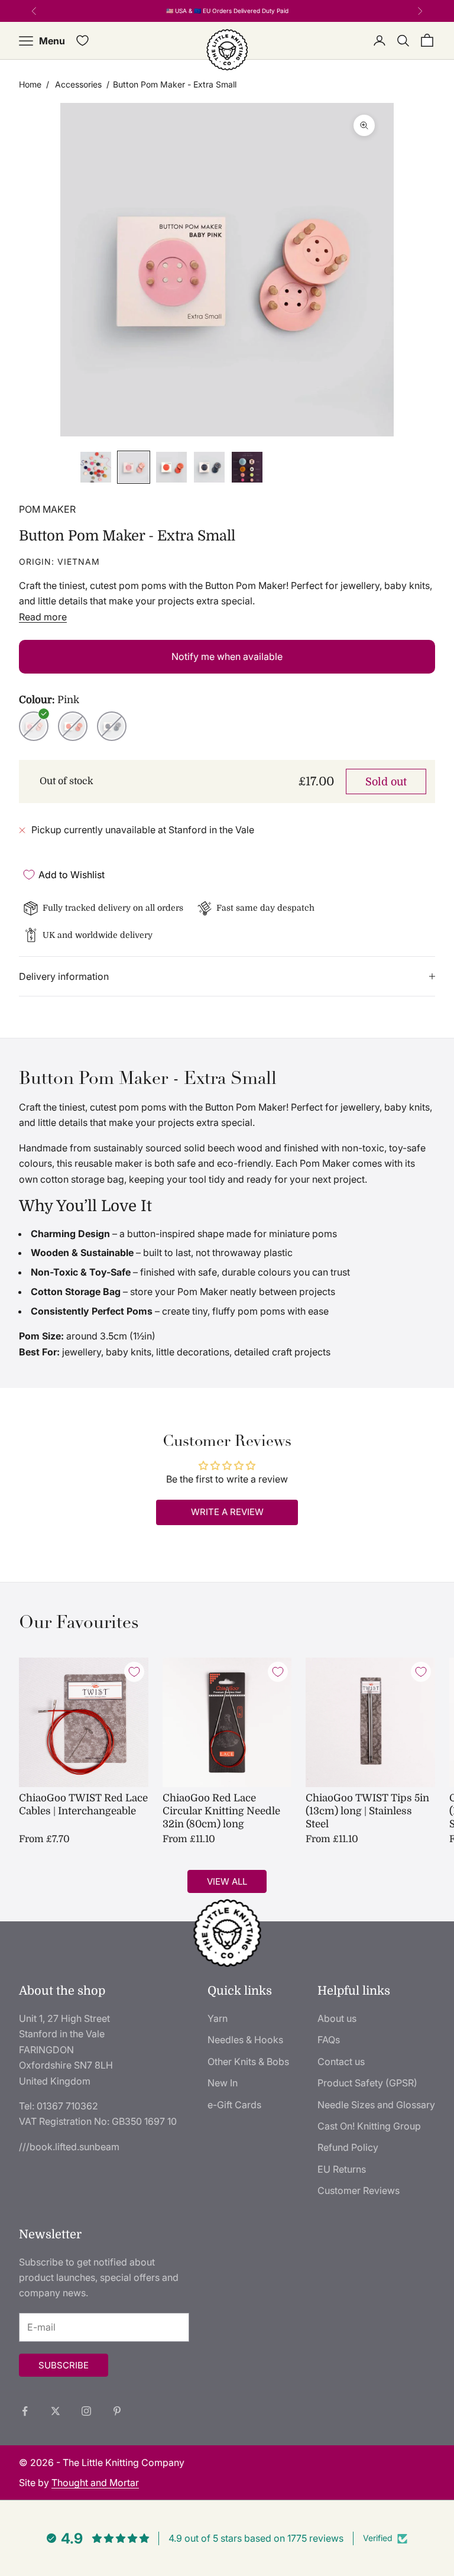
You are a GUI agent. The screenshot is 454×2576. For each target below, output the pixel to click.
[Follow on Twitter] (56, 2411)
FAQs (329, 2040)
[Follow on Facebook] (25, 2411)
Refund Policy (348, 2147)
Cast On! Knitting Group (369, 2126)
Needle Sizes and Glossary (376, 2105)
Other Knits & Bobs (248, 2062)
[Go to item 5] (247, 467)
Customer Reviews (359, 2190)
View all (227, 1881)
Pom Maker (47, 509)
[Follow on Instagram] (86, 2411)
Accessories (78, 84)
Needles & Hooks (245, 2040)
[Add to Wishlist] (134, 1672)
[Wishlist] (82, 41)
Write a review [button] (227, 1512)
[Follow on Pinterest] (117, 2411)
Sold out (386, 782)
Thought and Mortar (95, 2483)
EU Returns (342, 2169)
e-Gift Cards (234, 2105)
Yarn (218, 2018)
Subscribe (64, 2365)
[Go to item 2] (134, 467)
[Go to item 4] (209, 467)
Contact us (341, 2062)
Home (30, 84)
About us (337, 2018)
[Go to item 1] (96, 467)
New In (223, 2083)
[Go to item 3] (171, 467)
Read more (43, 617)
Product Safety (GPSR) (367, 2083)
